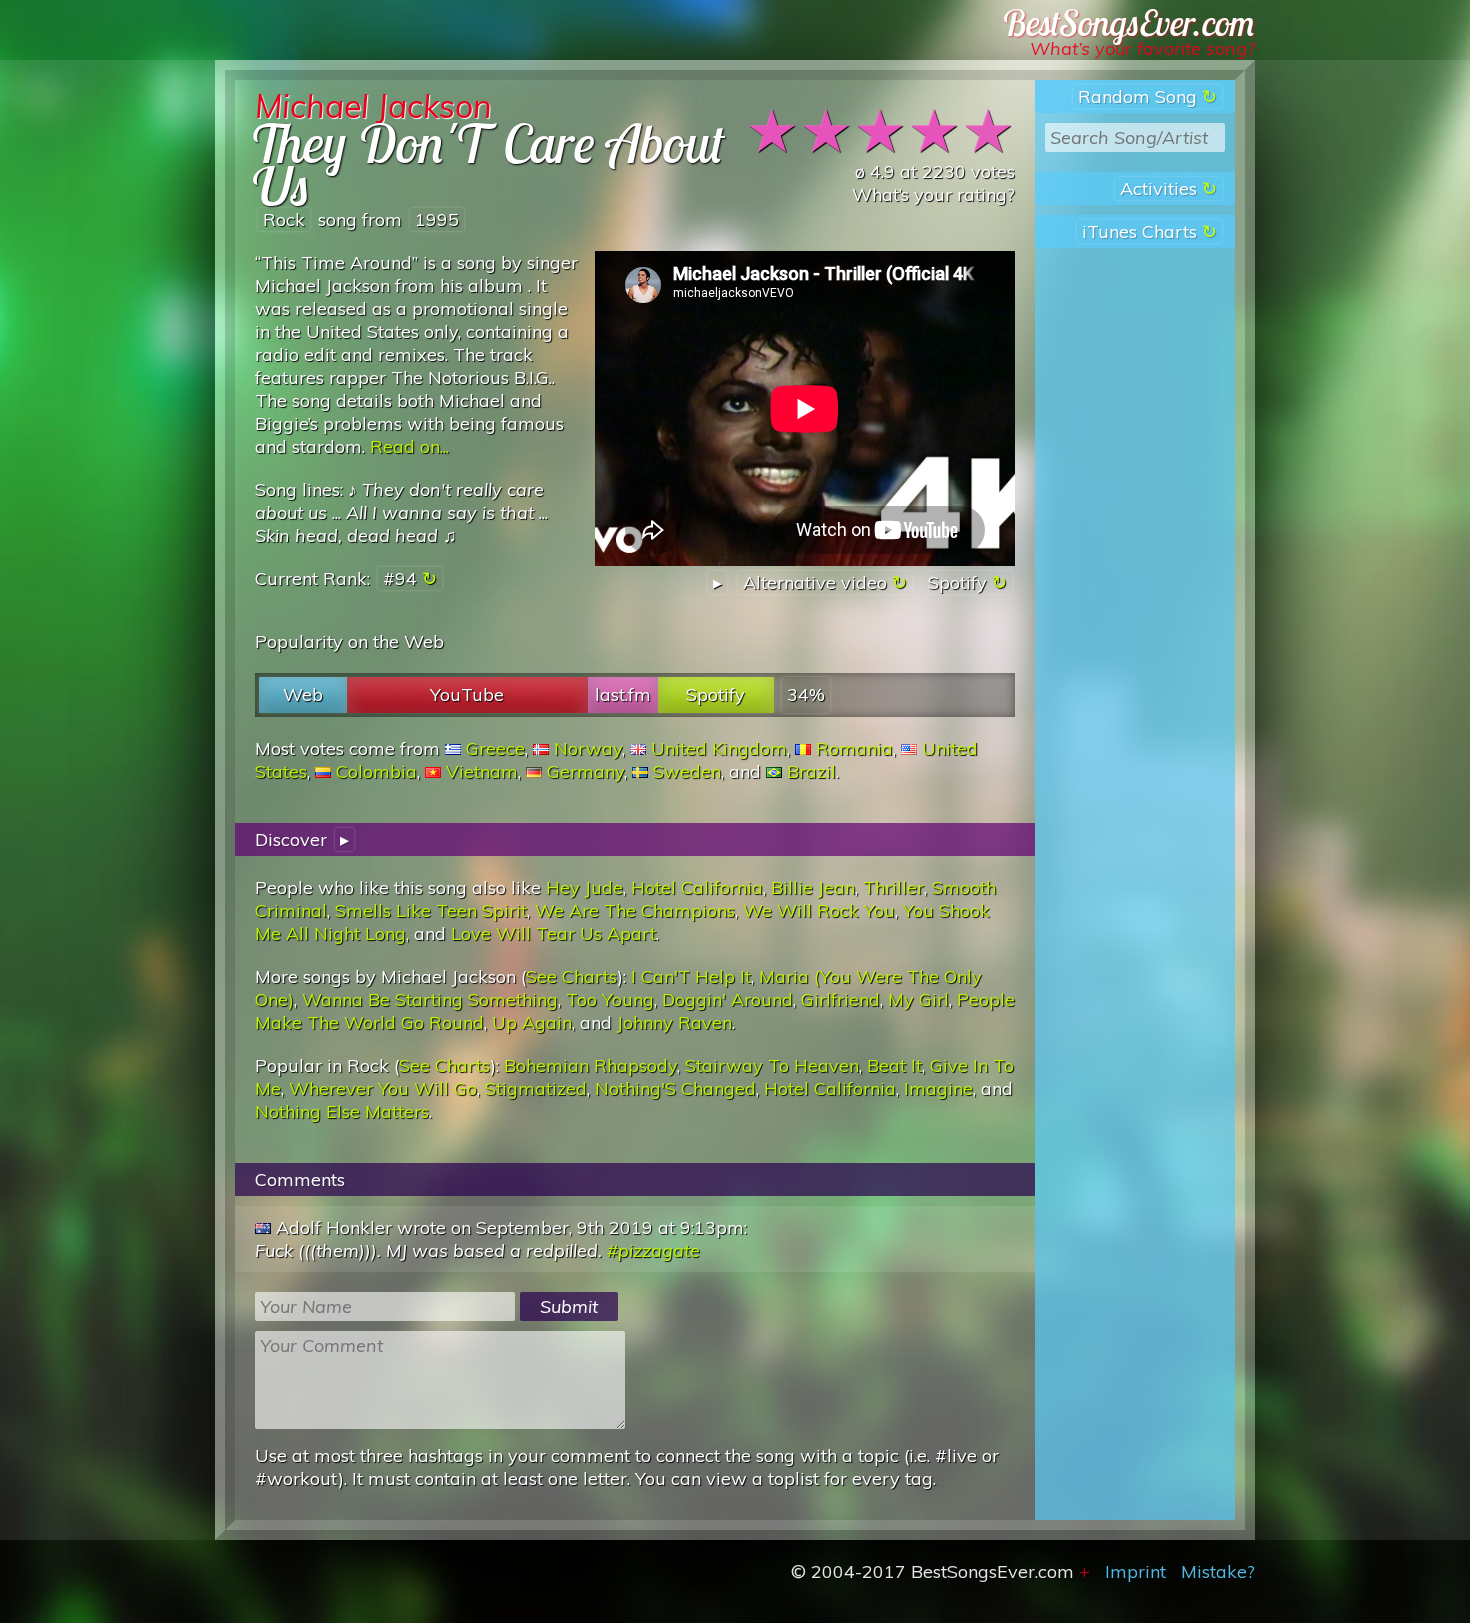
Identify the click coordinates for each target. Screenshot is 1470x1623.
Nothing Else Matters (342, 1111)
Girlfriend (840, 999)
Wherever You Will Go (383, 1088)
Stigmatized (536, 1088)
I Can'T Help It (691, 976)
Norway (588, 748)
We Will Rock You (819, 910)
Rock (284, 219)
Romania (854, 748)
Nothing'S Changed (675, 1088)
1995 (437, 219)
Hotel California (697, 887)
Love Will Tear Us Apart (553, 933)
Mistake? (1218, 1571)
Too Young (610, 999)
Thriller (893, 887)
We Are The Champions (635, 910)
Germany (585, 771)
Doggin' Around (727, 999)
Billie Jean (813, 887)
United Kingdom (719, 748)
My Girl (918, 999)
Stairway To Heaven (772, 1065)
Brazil (811, 771)
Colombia (376, 771)
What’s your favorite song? (1142, 48)
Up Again (532, 1022)
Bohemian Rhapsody (590, 1065)
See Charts (571, 976)
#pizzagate (653, 1250)
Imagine (938, 1088)
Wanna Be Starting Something (430, 999)
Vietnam (482, 771)
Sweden (687, 771)
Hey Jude (584, 887)
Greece (495, 748)
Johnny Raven (674, 1022)
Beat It (894, 1065)
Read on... (409, 446)
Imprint (1135, 1571)
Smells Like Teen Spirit (431, 910)
